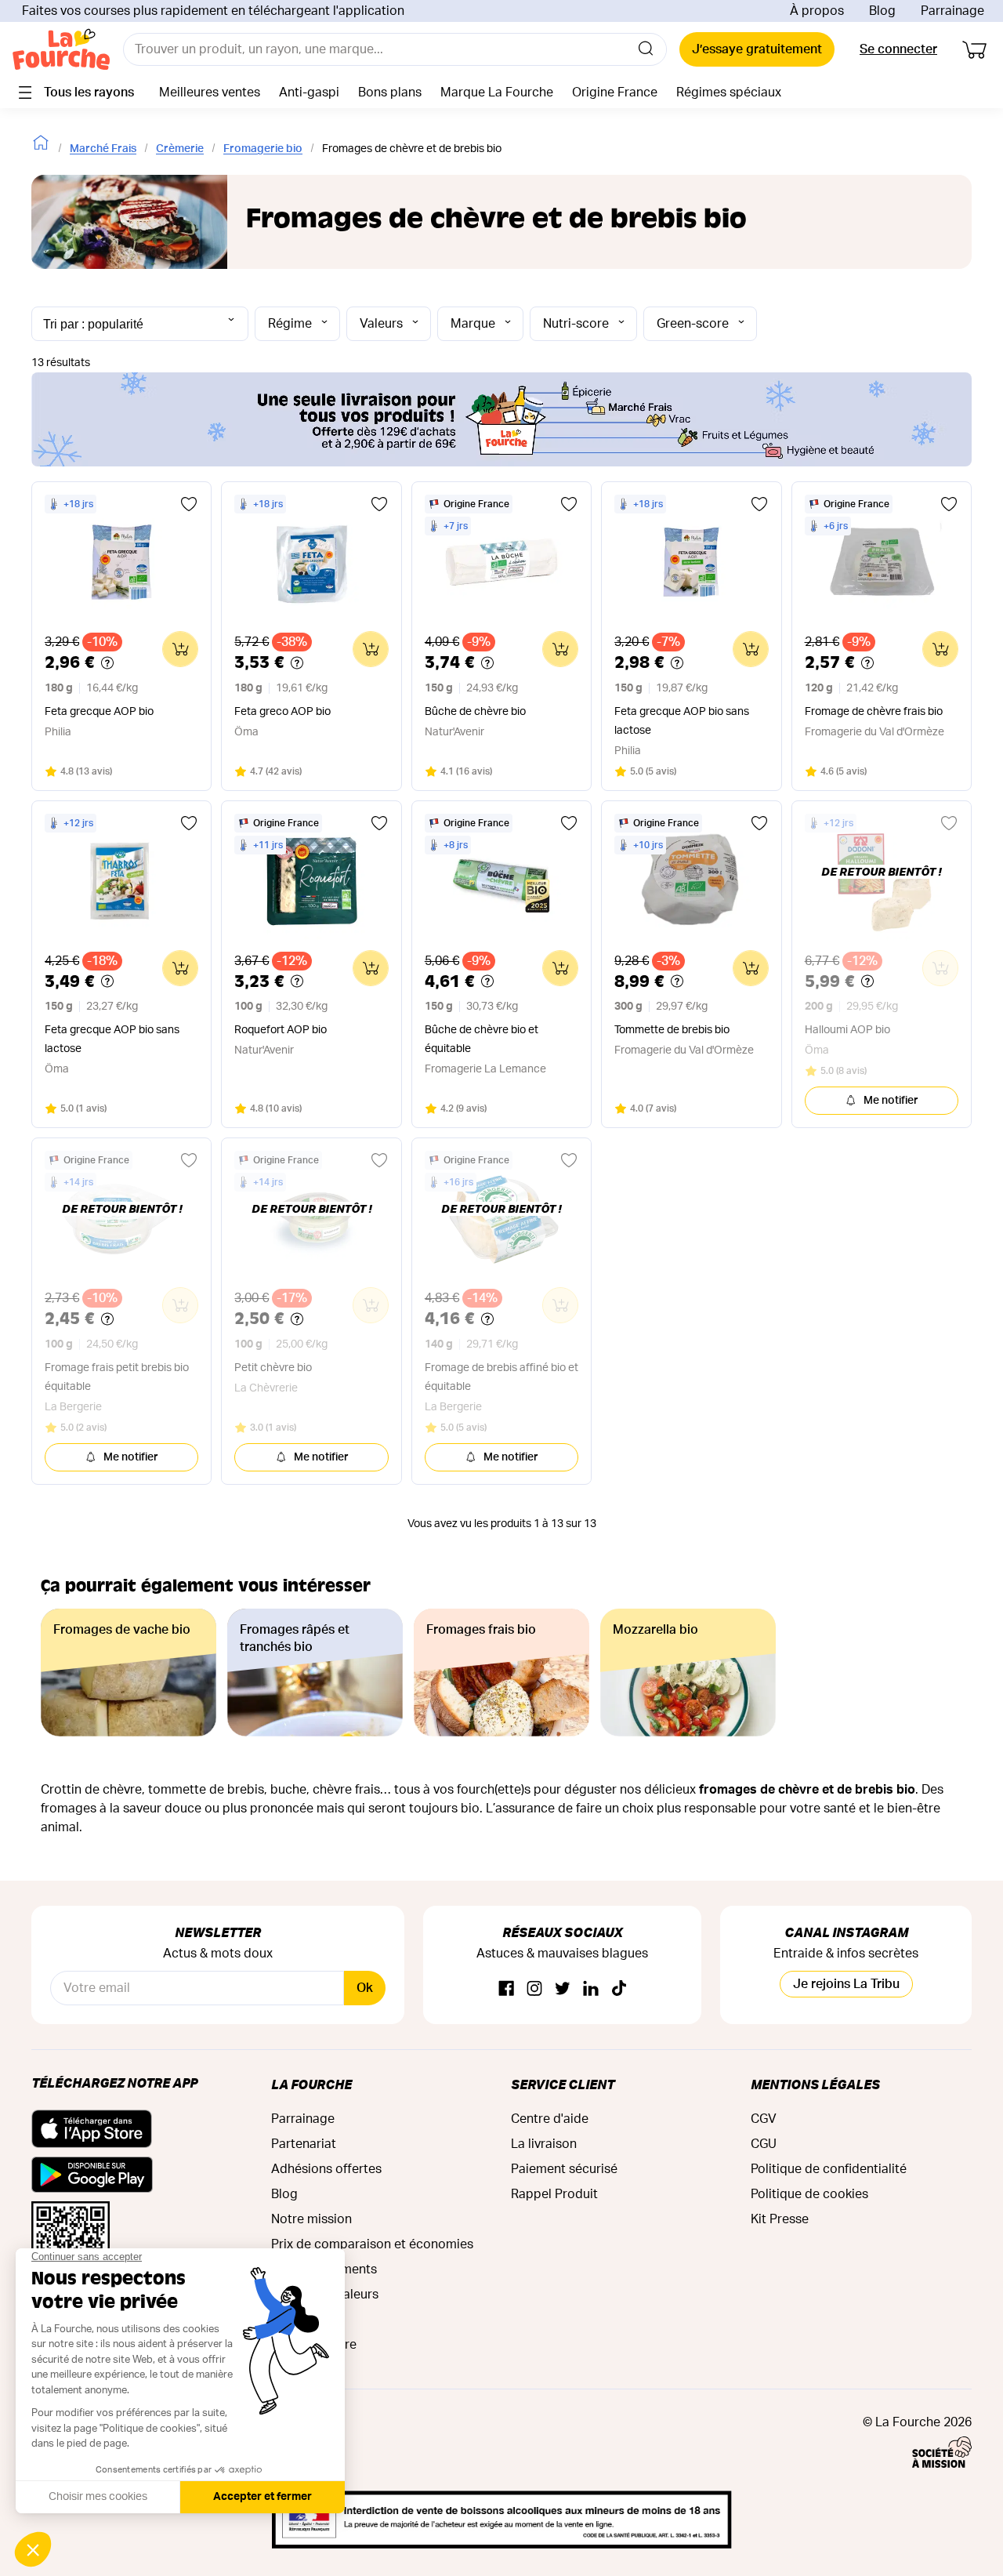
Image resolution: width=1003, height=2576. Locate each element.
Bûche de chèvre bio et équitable (482, 1039)
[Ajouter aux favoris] (189, 504)
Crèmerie (180, 149)
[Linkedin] (591, 1989)
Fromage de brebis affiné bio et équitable (501, 1377)
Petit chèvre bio (273, 1368)
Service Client (563, 2084)
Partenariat (304, 2144)
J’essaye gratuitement (757, 49)
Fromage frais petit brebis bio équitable (117, 1377)
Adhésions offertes (326, 2169)
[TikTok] (619, 1989)
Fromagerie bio (263, 149)
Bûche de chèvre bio (475, 712)
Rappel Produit (554, 2194)
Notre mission (311, 2219)
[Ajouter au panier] (180, 649)
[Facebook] (506, 1989)
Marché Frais (103, 149)
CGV (764, 2119)
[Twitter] (563, 1989)
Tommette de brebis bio (672, 1030)
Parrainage (952, 11)
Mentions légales (815, 2084)
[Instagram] (534, 1989)
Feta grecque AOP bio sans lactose (682, 721)
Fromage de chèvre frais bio (874, 712)
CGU (764, 2144)
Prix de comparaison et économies (372, 2244)
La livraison (544, 2144)
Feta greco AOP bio (282, 712)
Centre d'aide (550, 2119)
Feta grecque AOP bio (99, 712)
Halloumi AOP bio (847, 1030)
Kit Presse (780, 2219)
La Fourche (311, 2084)
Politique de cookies (809, 2194)
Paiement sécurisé (564, 2169)
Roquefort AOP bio (281, 1030)
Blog (882, 11)
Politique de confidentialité (829, 2169)
